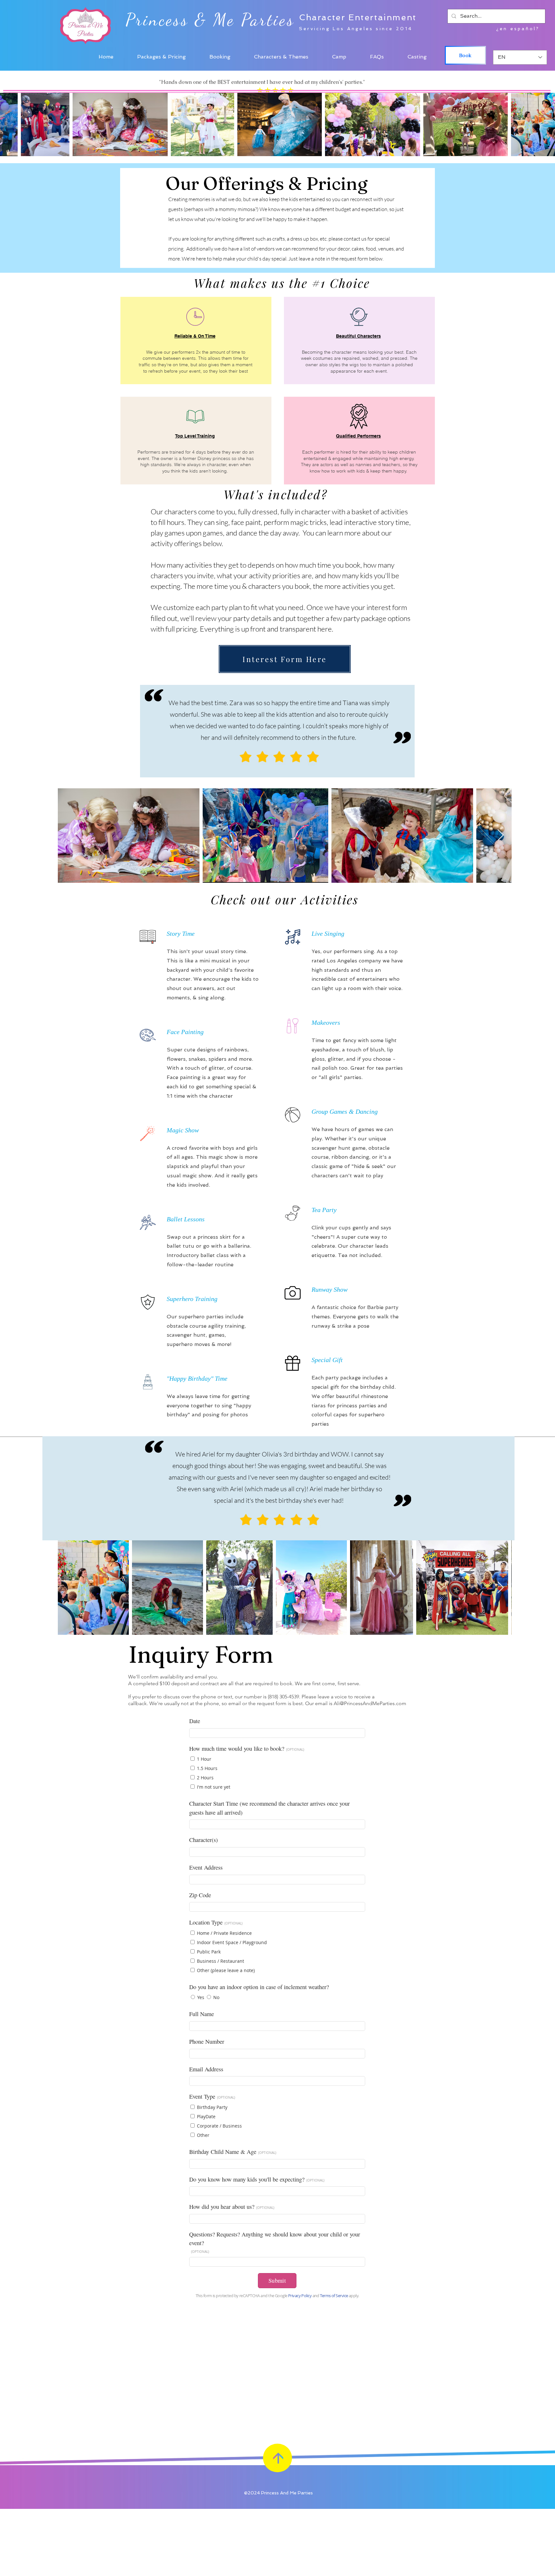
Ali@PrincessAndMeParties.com (370, 1703)
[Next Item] (501, 835)
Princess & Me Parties (210, 20)
